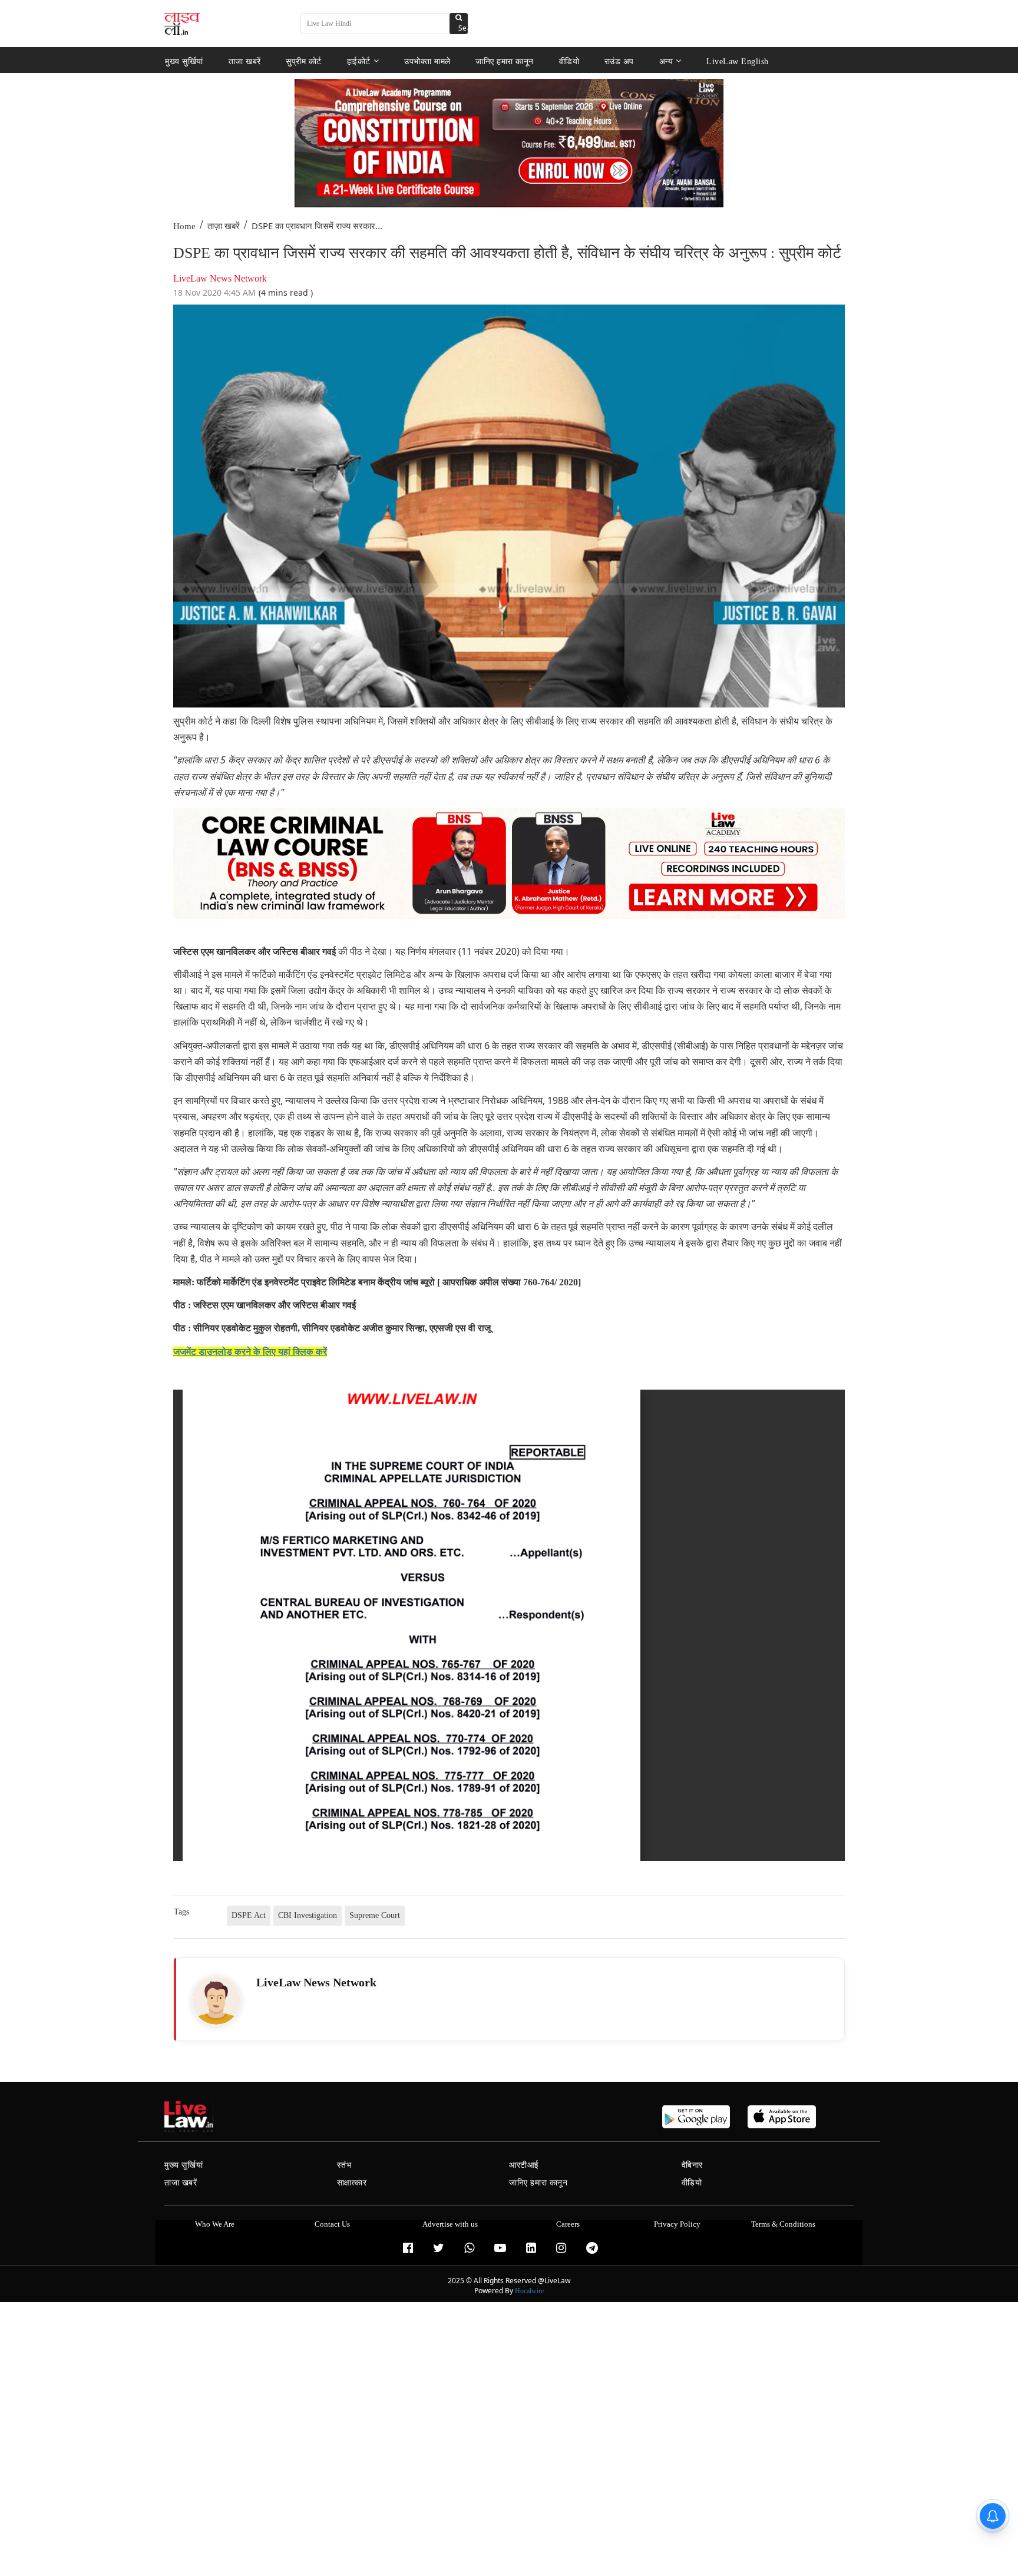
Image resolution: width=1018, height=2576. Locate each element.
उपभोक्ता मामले (427, 61)
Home (184, 226)
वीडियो (569, 61)
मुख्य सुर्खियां (184, 61)
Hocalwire (529, 2291)
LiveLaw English (738, 61)
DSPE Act (249, 1915)
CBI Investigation (308, 1915)
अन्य (666, 61)
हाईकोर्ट (359, 61)
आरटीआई (524, 2165)
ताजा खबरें (245, 61)
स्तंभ (344, 2165)
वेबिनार (692, 2165)
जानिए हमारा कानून (505, 61)
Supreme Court (375, 1915)
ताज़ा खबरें (224, 226)
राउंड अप (619, 61)
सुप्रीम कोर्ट (304, 61)
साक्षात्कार (352, 2183)
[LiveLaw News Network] (216, 2000)
